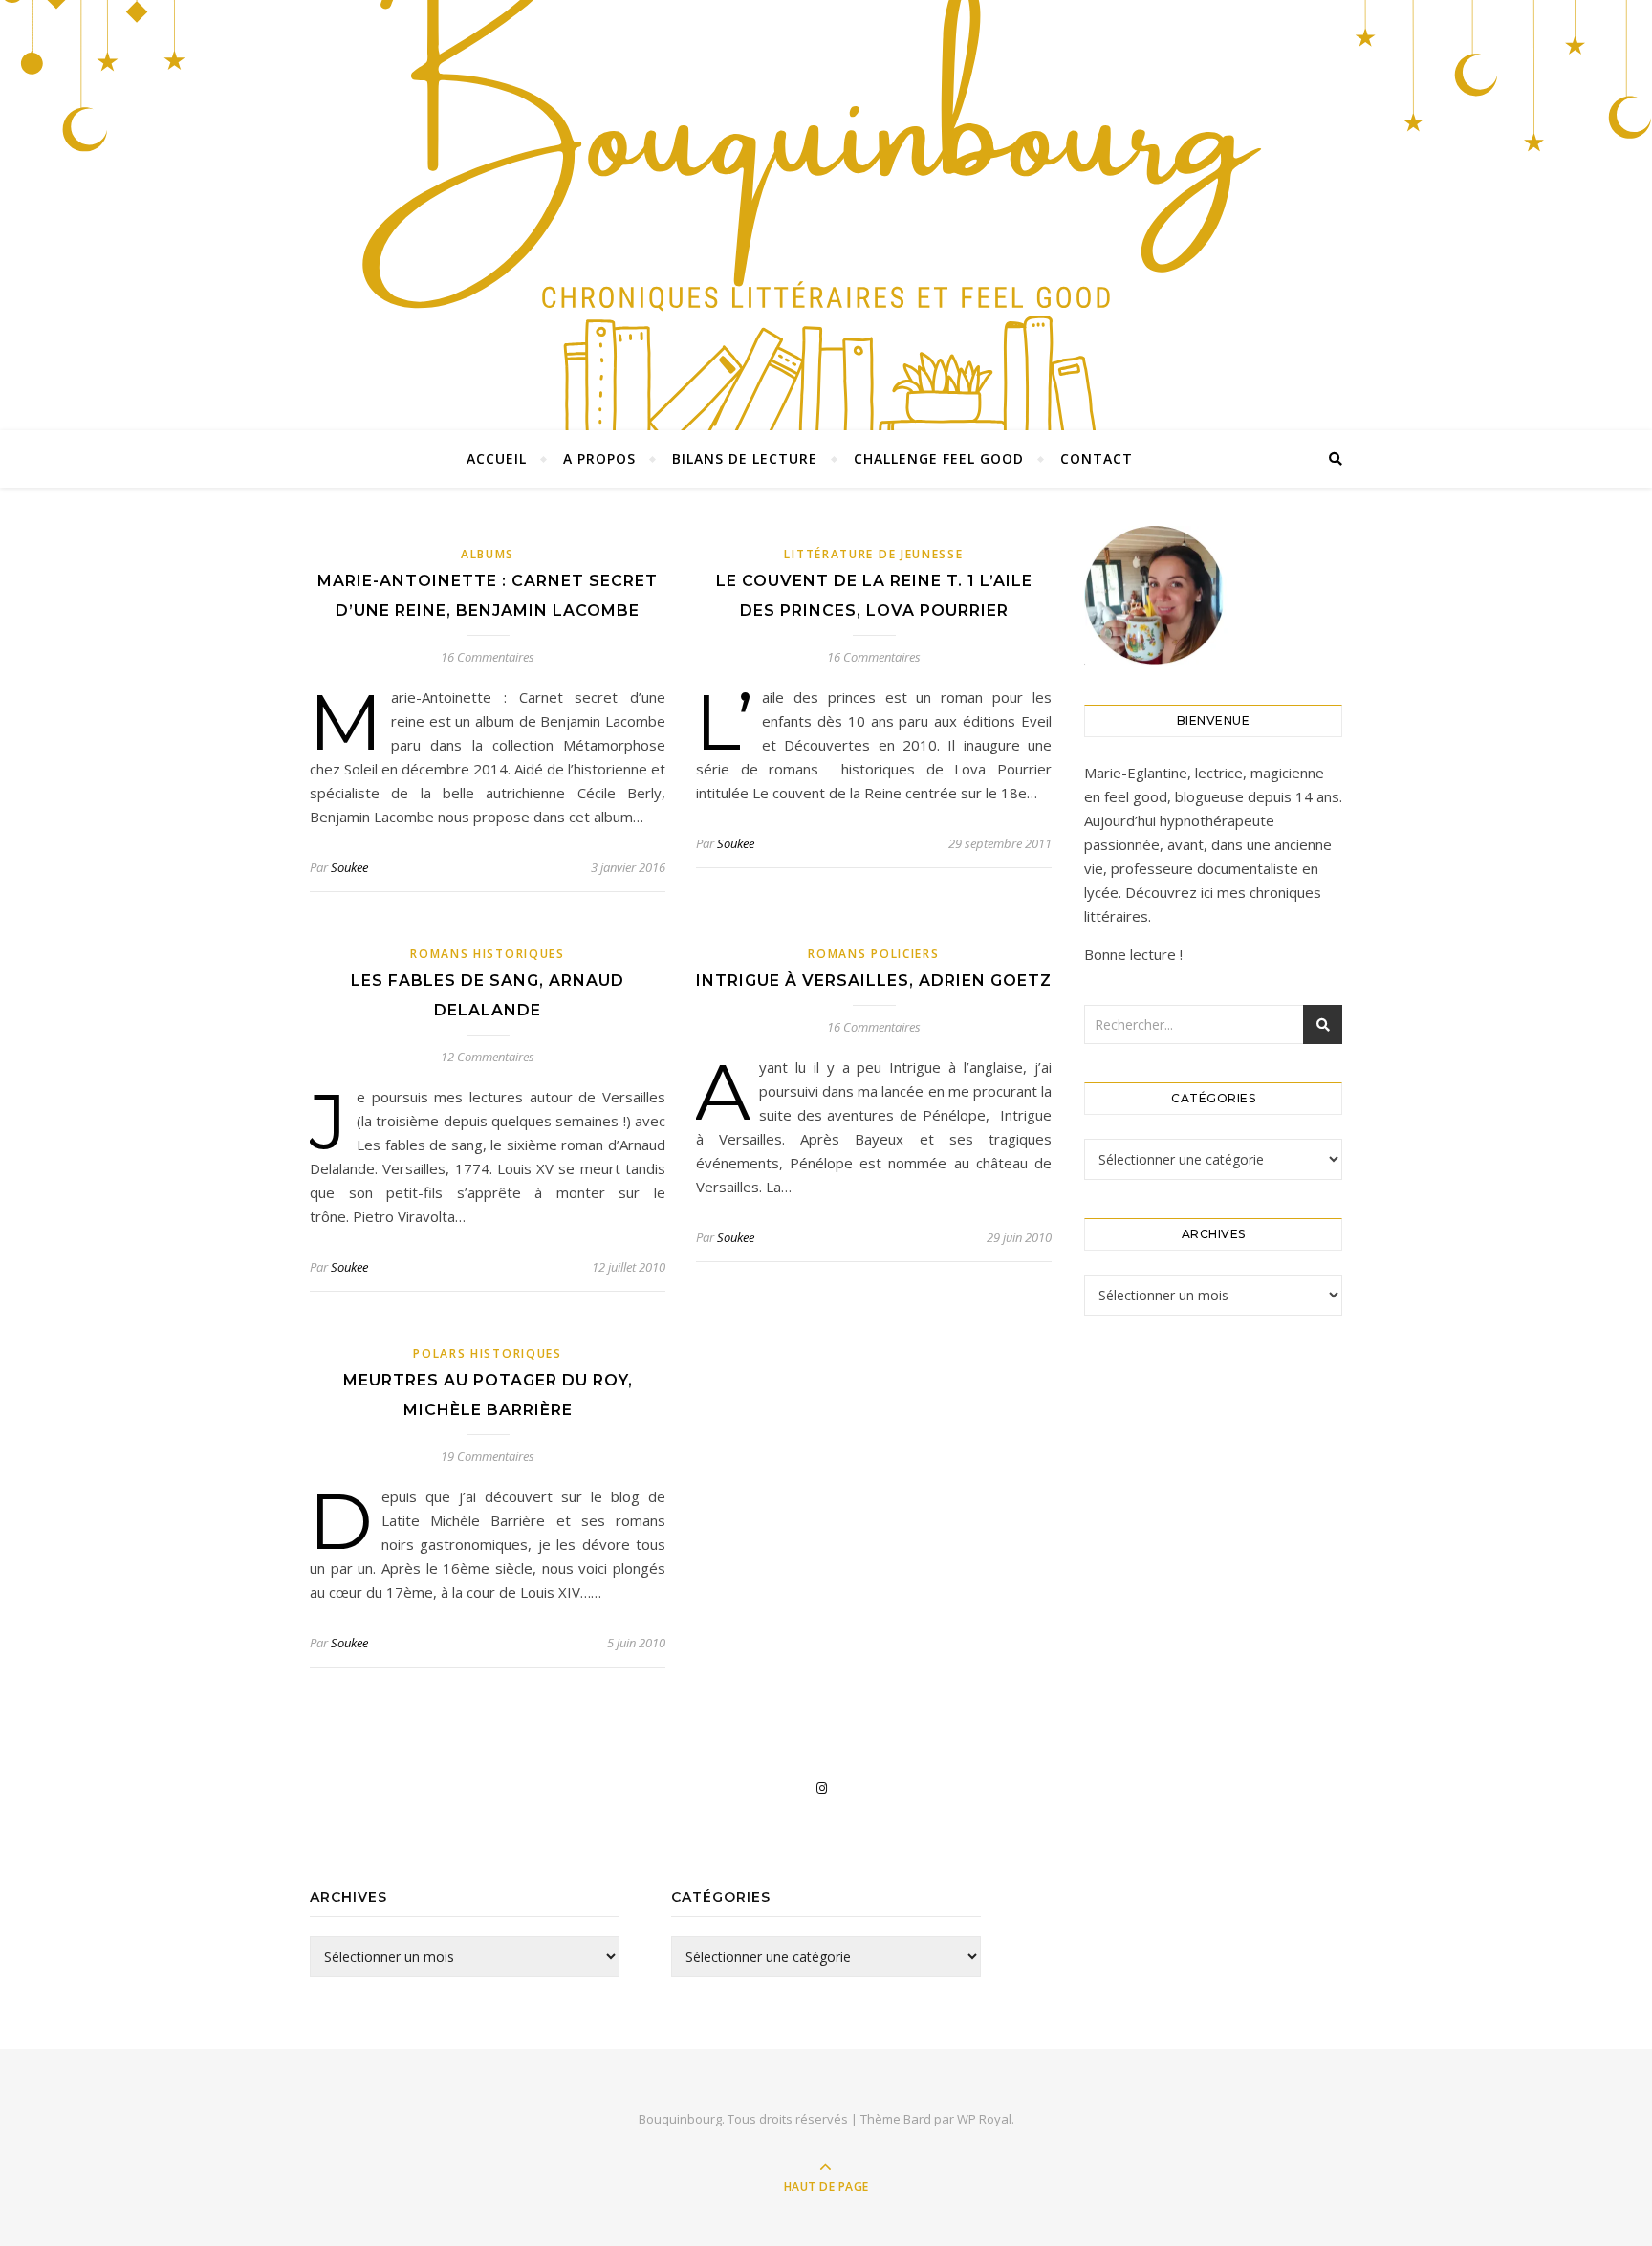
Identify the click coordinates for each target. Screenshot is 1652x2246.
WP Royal (984, 2119)
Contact (1097, 458)
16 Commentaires (488, 657)
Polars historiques (488, 1353)
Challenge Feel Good (939, 458)
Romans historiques (488, 954)
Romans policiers (873, 954)
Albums (488, 554)
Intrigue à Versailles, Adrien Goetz (874, 981)
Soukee (349, 867)
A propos (599, 458)
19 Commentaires (488, 1456)
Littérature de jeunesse (873, 554)
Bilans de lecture (745, 458)
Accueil (497, 458)
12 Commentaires (488, 1057)
